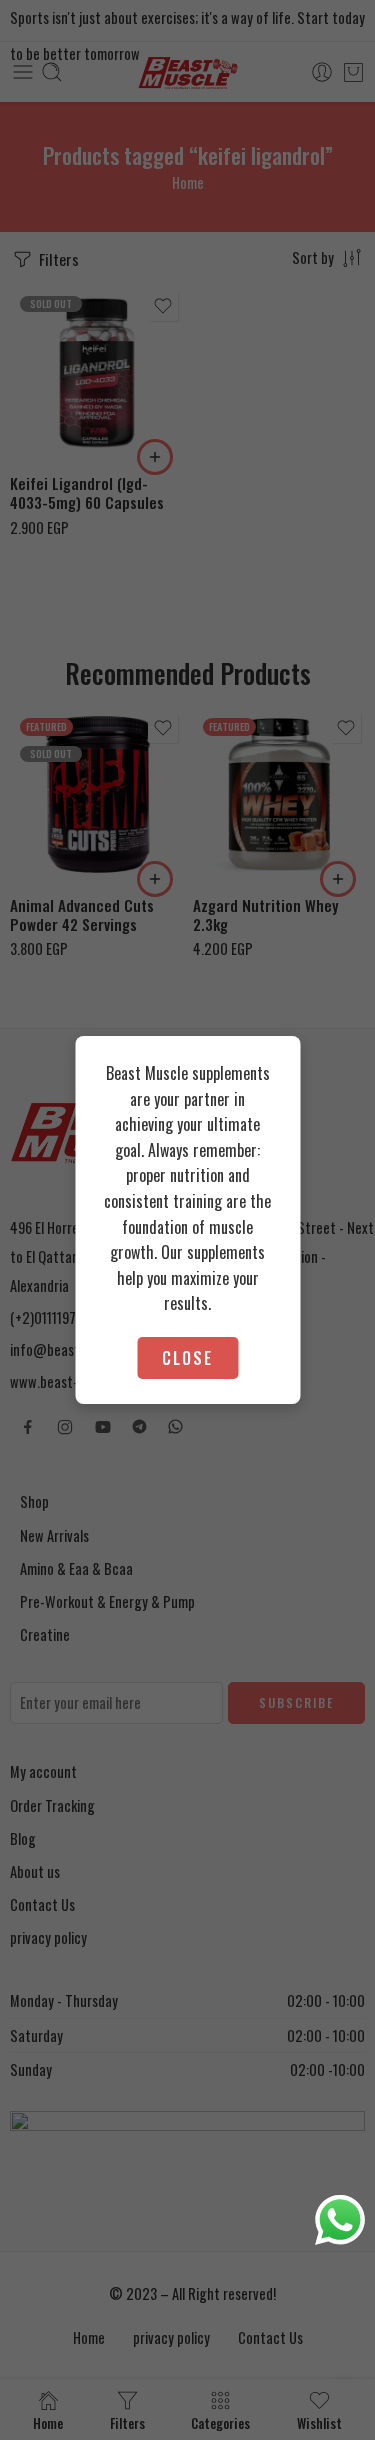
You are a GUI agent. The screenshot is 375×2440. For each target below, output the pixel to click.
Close (187, 1358)
